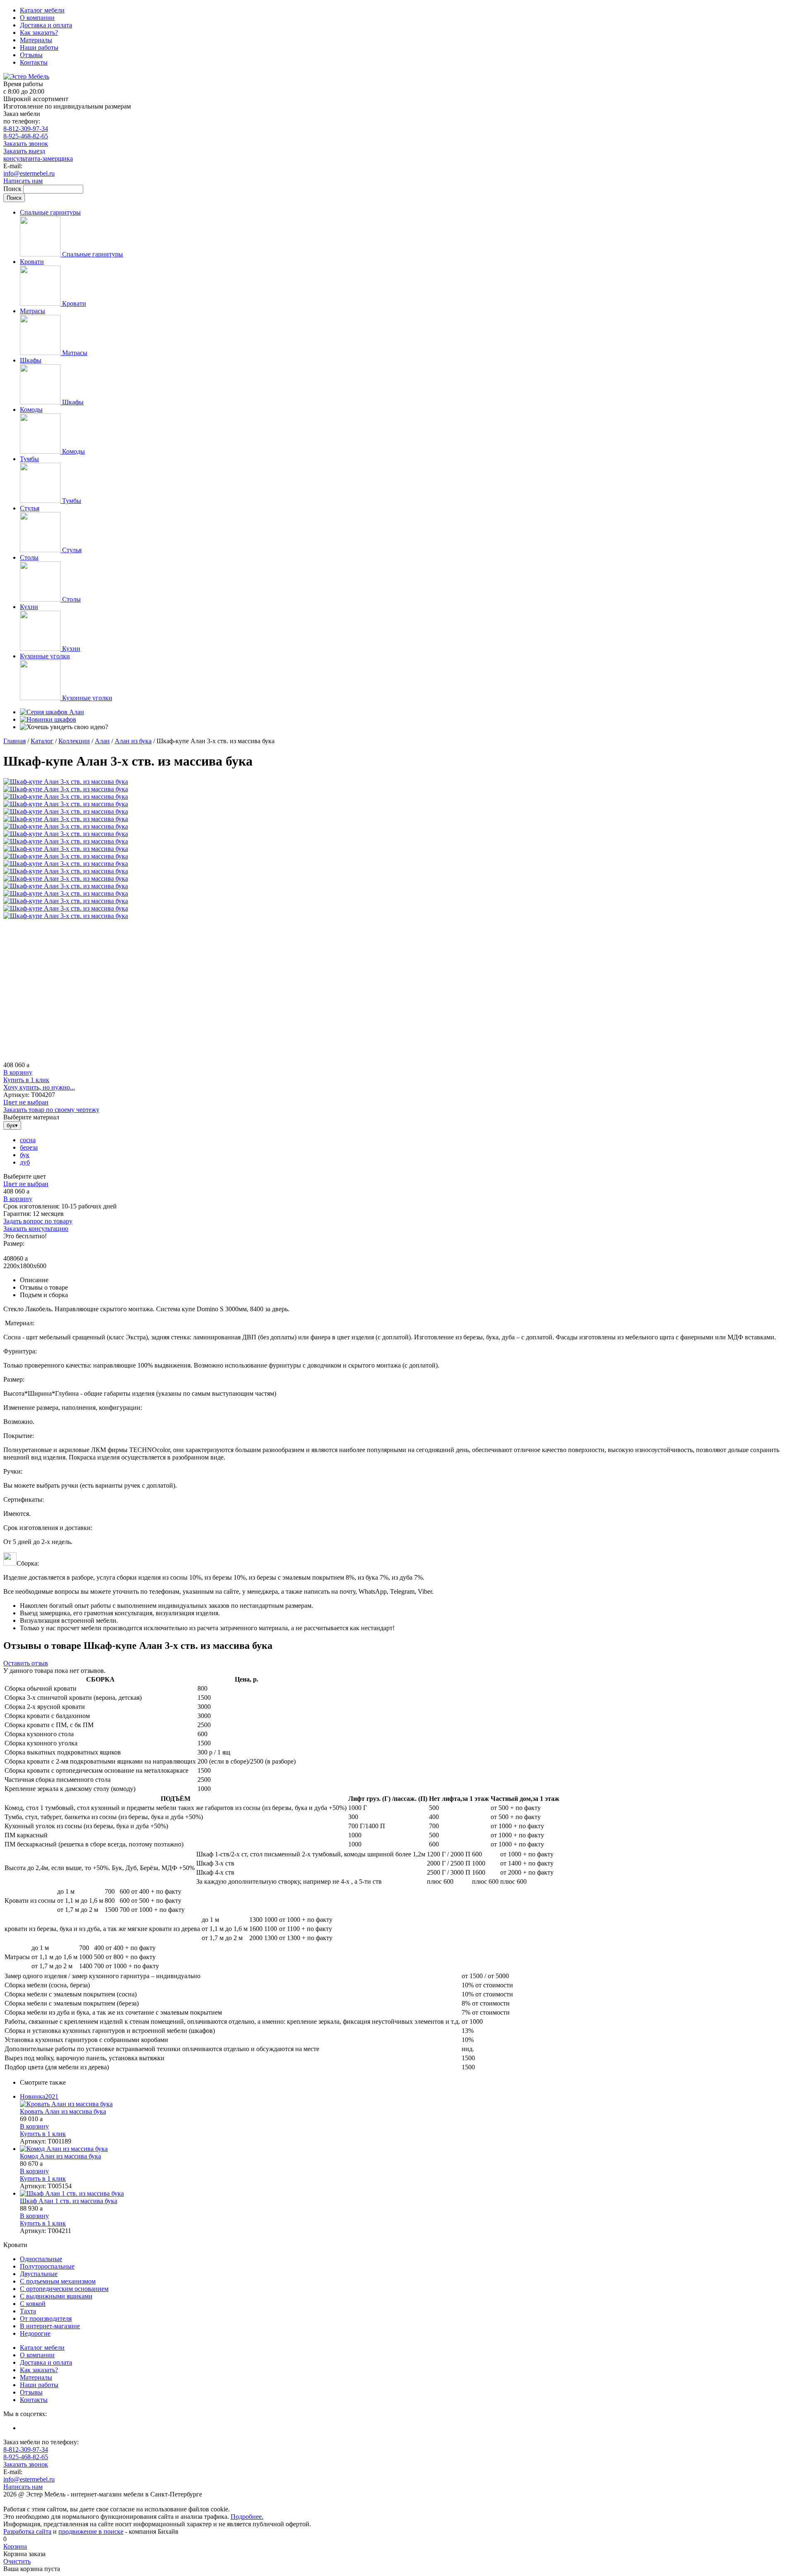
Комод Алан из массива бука (60, 2156)
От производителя (46, 2319)
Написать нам (23, 181)
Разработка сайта (27, 2531)
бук (25, 1155)
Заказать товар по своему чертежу (51, 1110)
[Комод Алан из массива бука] (406, 2149)
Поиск (13, 189)
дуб (25, 1162)
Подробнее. (247, 2517)
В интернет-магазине (50, 2326)
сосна (28, 1140)
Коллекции (74, 741)
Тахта (28, 2311)
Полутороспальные (47, 2266)
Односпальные (41, 2259)
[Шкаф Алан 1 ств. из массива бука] (406, 2194)
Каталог (42, 741)
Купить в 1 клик (26, 1080)
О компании (37, 18)
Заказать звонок (26, 144)
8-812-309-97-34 (26, 129)
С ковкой (33, 2304)
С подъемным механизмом (58, 2281)
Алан (102, 741)
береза (29, 1147)
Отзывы (31, 55)
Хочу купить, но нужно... (39, 1087)
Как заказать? (39, 33)
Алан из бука (133, 741)
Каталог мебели (42, 10)
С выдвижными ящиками (56, 2296)
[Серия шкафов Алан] (52, 712)
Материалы (36, 40)
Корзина (15, 2546)
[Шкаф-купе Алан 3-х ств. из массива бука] (66, 782)
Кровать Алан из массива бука (63, 2111)
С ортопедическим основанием (64, 2289)
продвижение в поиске (91, 2531)
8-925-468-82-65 (26, 136)
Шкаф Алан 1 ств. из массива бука (69, 2201)
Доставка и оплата (46, 25)
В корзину (18, 1072)
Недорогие (35, 2333)
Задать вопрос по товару (38, 1221)
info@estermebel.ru (29, 173)
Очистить (17, 2561)
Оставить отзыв (26, 1663)
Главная (14, 741)
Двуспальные (39, 2274)
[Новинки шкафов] (48, 719)
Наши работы (39, 47)
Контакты (34, 62)
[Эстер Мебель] (26, 76)
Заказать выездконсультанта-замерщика (38, 155)
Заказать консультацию (36, 1229)
